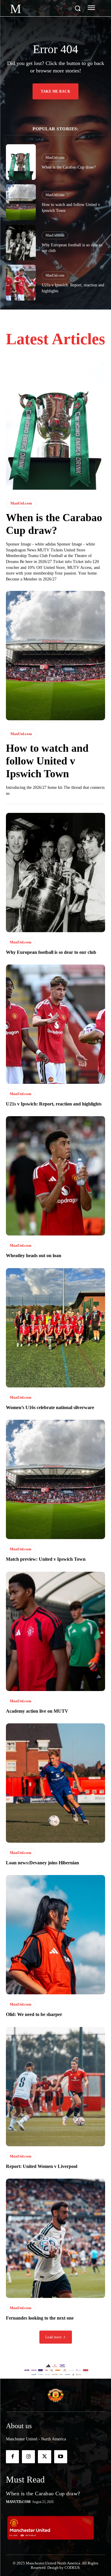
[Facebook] (12, 2457)
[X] (44, 2457)
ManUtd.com (55, 158)
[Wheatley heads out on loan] (55, 1176)
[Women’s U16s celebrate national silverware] (55, 1328)
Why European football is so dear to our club (51, 952)
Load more (54, 2337)
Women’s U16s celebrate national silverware (50, 1407)
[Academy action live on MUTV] (55, 1631)
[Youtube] (61, 2457)
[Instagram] (28, 2457)
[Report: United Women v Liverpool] (55, 2087)
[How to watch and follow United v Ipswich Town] (21, 202)
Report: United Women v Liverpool (42, 2166)
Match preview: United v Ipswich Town (46, 1559)
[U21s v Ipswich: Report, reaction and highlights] (21, 283)
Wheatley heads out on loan (34, 1256)
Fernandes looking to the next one (40, 2318)
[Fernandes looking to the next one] (55, 2238)
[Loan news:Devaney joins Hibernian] (55, 1783)
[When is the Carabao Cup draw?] (21, 162)
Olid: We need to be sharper (34, 2014)
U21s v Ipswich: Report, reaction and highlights (54, 1104)
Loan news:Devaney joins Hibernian (42, 1863)
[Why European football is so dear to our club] (21, 243)
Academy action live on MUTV (37, 1711)
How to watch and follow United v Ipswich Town (47, 761)
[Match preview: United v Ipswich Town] (55, 1479)
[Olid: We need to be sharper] (55, 1935)
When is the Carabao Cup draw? (69, 167)
